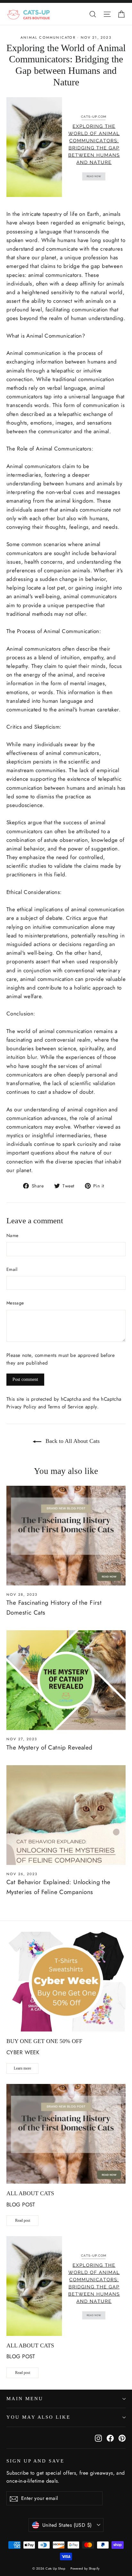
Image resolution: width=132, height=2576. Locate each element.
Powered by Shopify (85, 2568)
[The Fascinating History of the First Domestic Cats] (66, 1536)
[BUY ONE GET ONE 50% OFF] (66, 1982)
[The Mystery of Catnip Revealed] (66, 1680)
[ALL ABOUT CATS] (66, 2134)
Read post (23, 2220)
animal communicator (48, 37)
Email (12, 1269)
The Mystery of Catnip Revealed (50, 1747)
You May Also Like (38, 2417)
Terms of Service (66, 1407)
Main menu (25, 2399)
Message (15, 1303)
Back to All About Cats (72, 1441)
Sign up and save (35, 2461)
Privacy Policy (21, 1407)
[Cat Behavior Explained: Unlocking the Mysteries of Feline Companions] (66, 1815)
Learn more (22, 2068)
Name (12, 1235)
